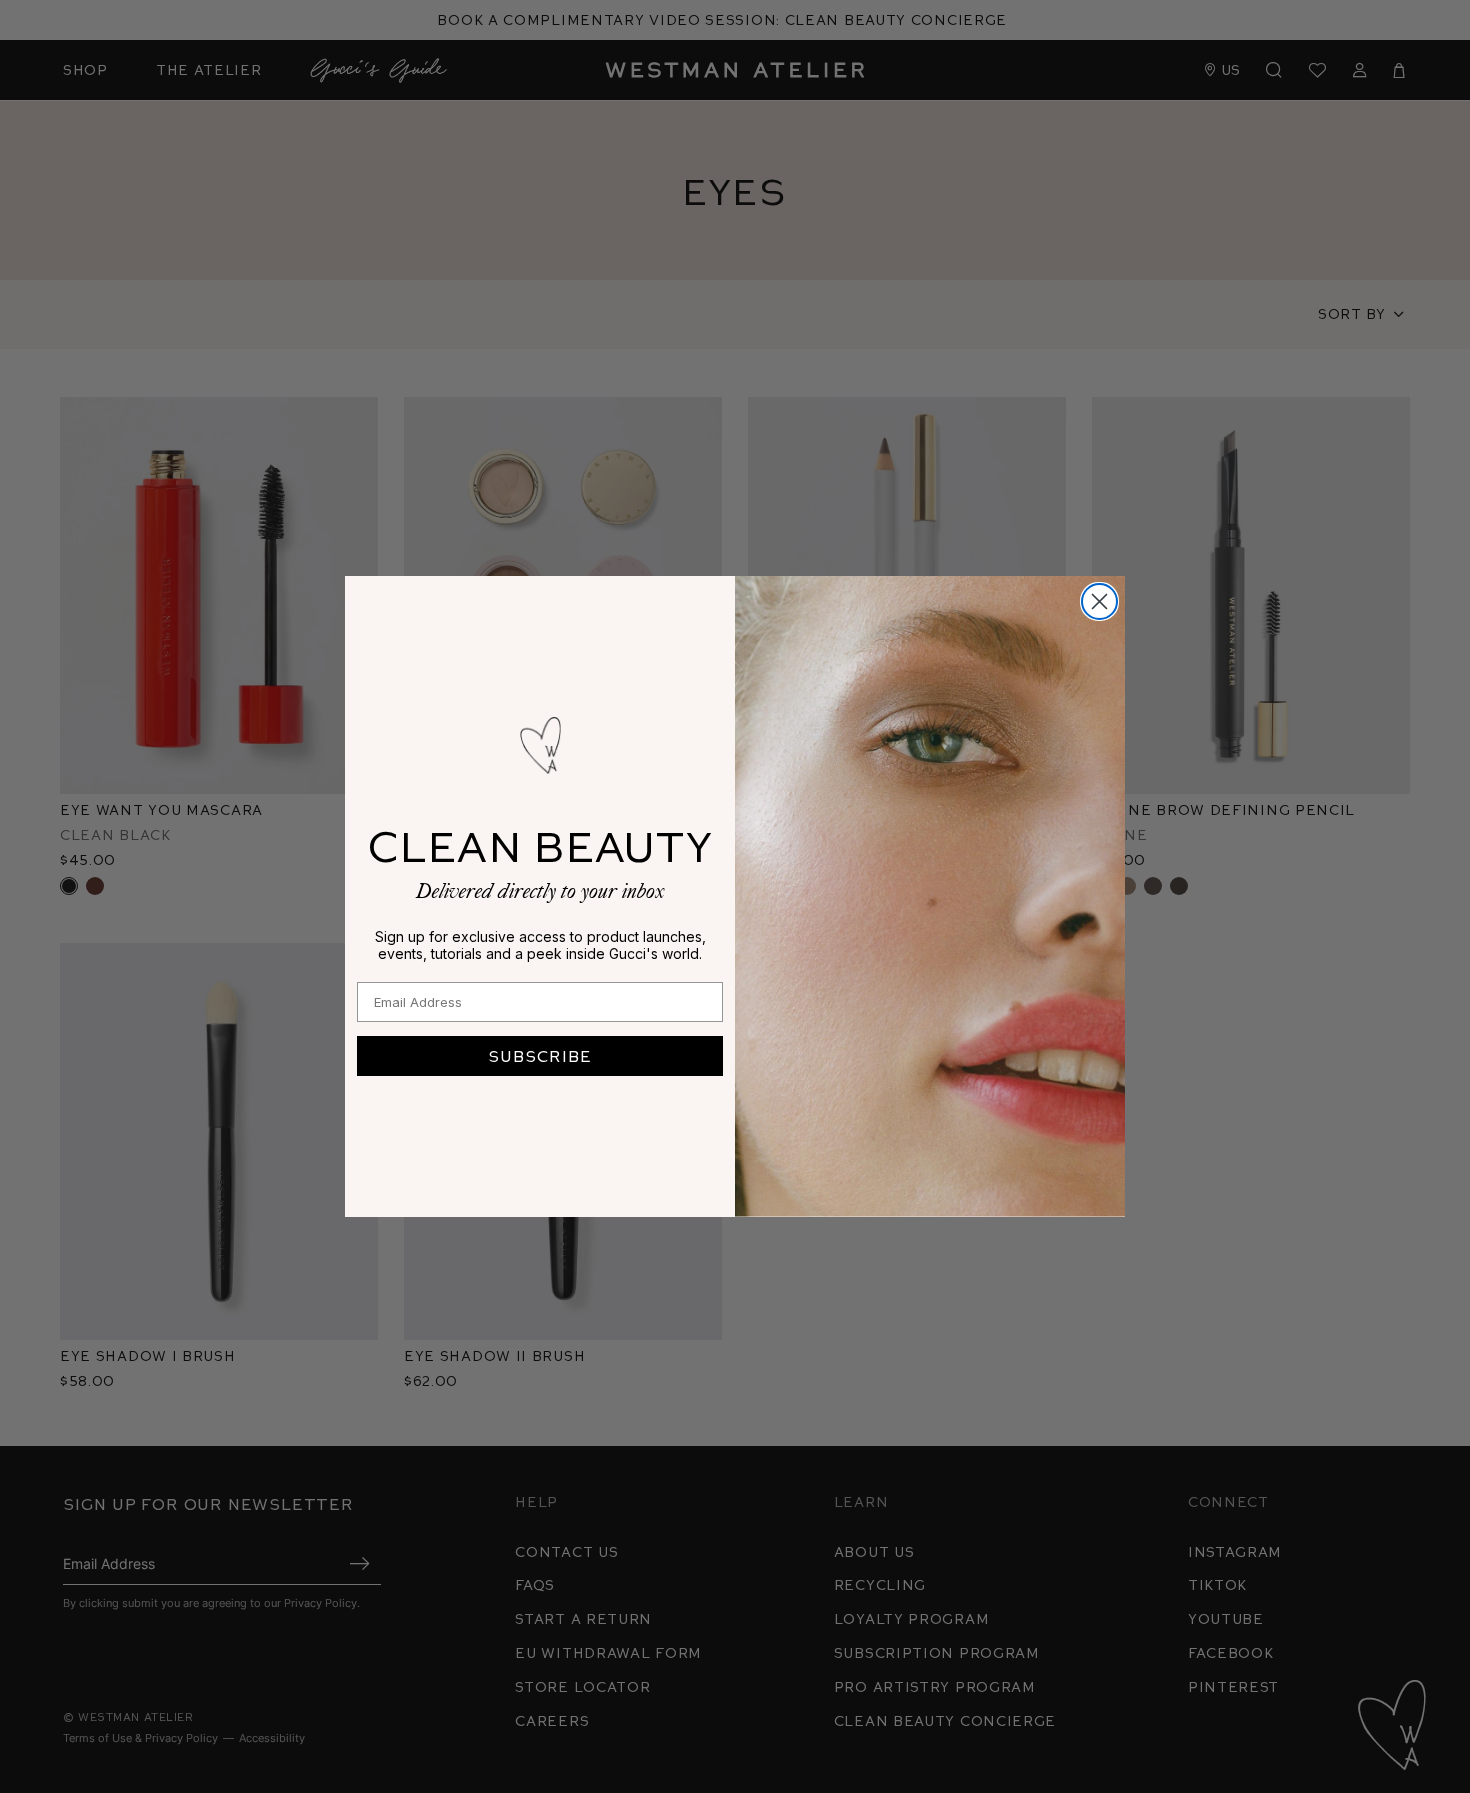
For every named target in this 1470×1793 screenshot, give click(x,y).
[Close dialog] (1099, 601)
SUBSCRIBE (540, 1055)
